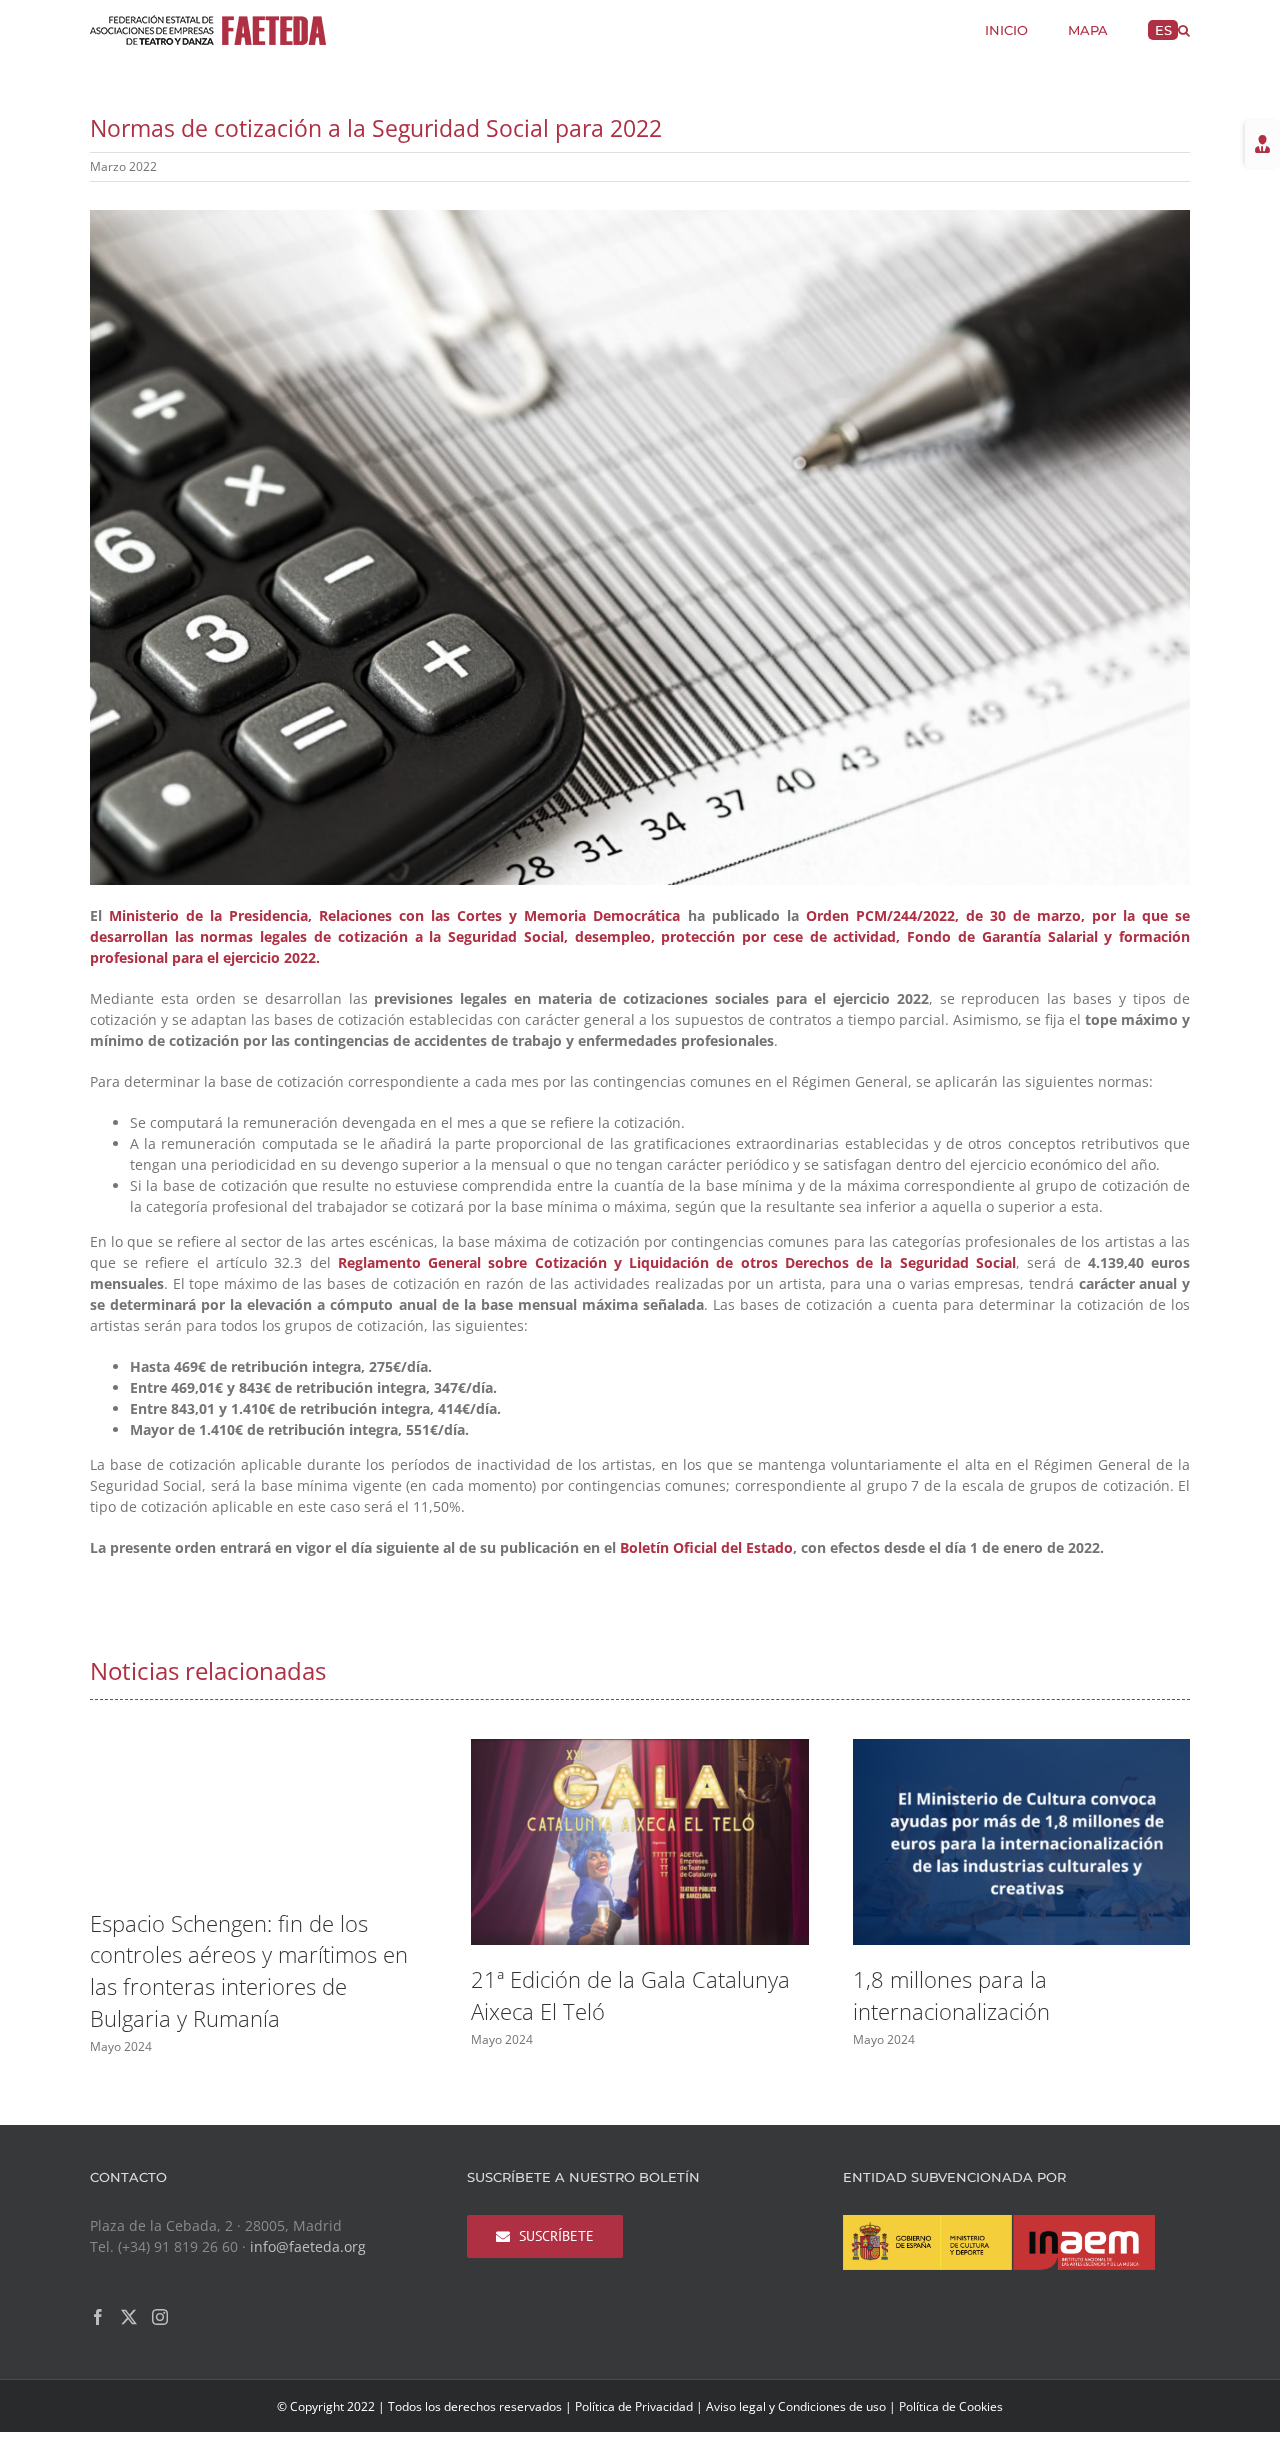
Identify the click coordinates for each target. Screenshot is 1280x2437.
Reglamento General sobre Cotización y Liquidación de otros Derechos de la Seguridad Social (677, 1262)
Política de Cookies (951, 2406)
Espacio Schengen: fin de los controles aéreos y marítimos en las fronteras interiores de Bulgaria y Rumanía (249, 1971)
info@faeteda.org (308, 2246)
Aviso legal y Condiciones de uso (796, 2406)
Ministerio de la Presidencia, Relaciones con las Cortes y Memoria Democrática (394, 915)
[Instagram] (160, 2317)
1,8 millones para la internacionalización (951, 1995)
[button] (1184, 28)
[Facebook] (98, 2317)
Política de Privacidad (634, 2406)
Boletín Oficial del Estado (706, 1547)
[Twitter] (129, 2317)
